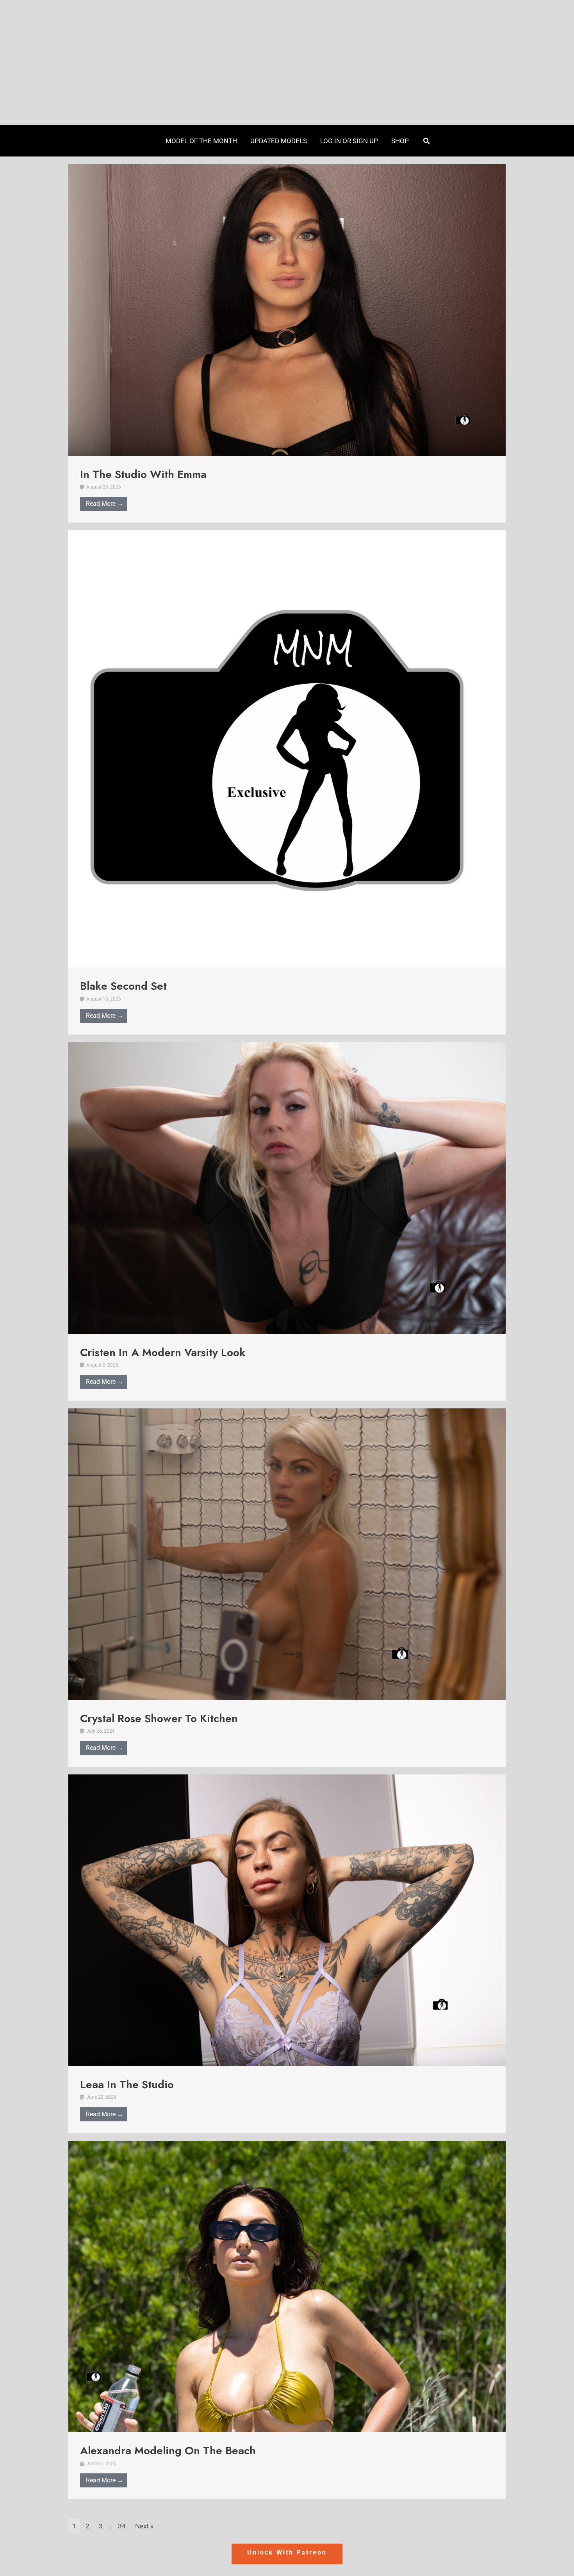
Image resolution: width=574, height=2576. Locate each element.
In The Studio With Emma (143, 474)
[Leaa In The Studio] (287, 1920)
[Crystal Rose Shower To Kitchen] (287, 1554)
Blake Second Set (123, 986)
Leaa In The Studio (127, 2084)
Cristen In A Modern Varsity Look (163, 1352)
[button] (427, 141)
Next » (144, 2526)
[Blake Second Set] (287, 748)
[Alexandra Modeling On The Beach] (287, 2286)
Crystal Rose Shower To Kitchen (159, 1718)
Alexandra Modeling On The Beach (168, 2451)
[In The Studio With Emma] (287, 309)
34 (122, 2526)
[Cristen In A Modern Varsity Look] (287, 1188)
